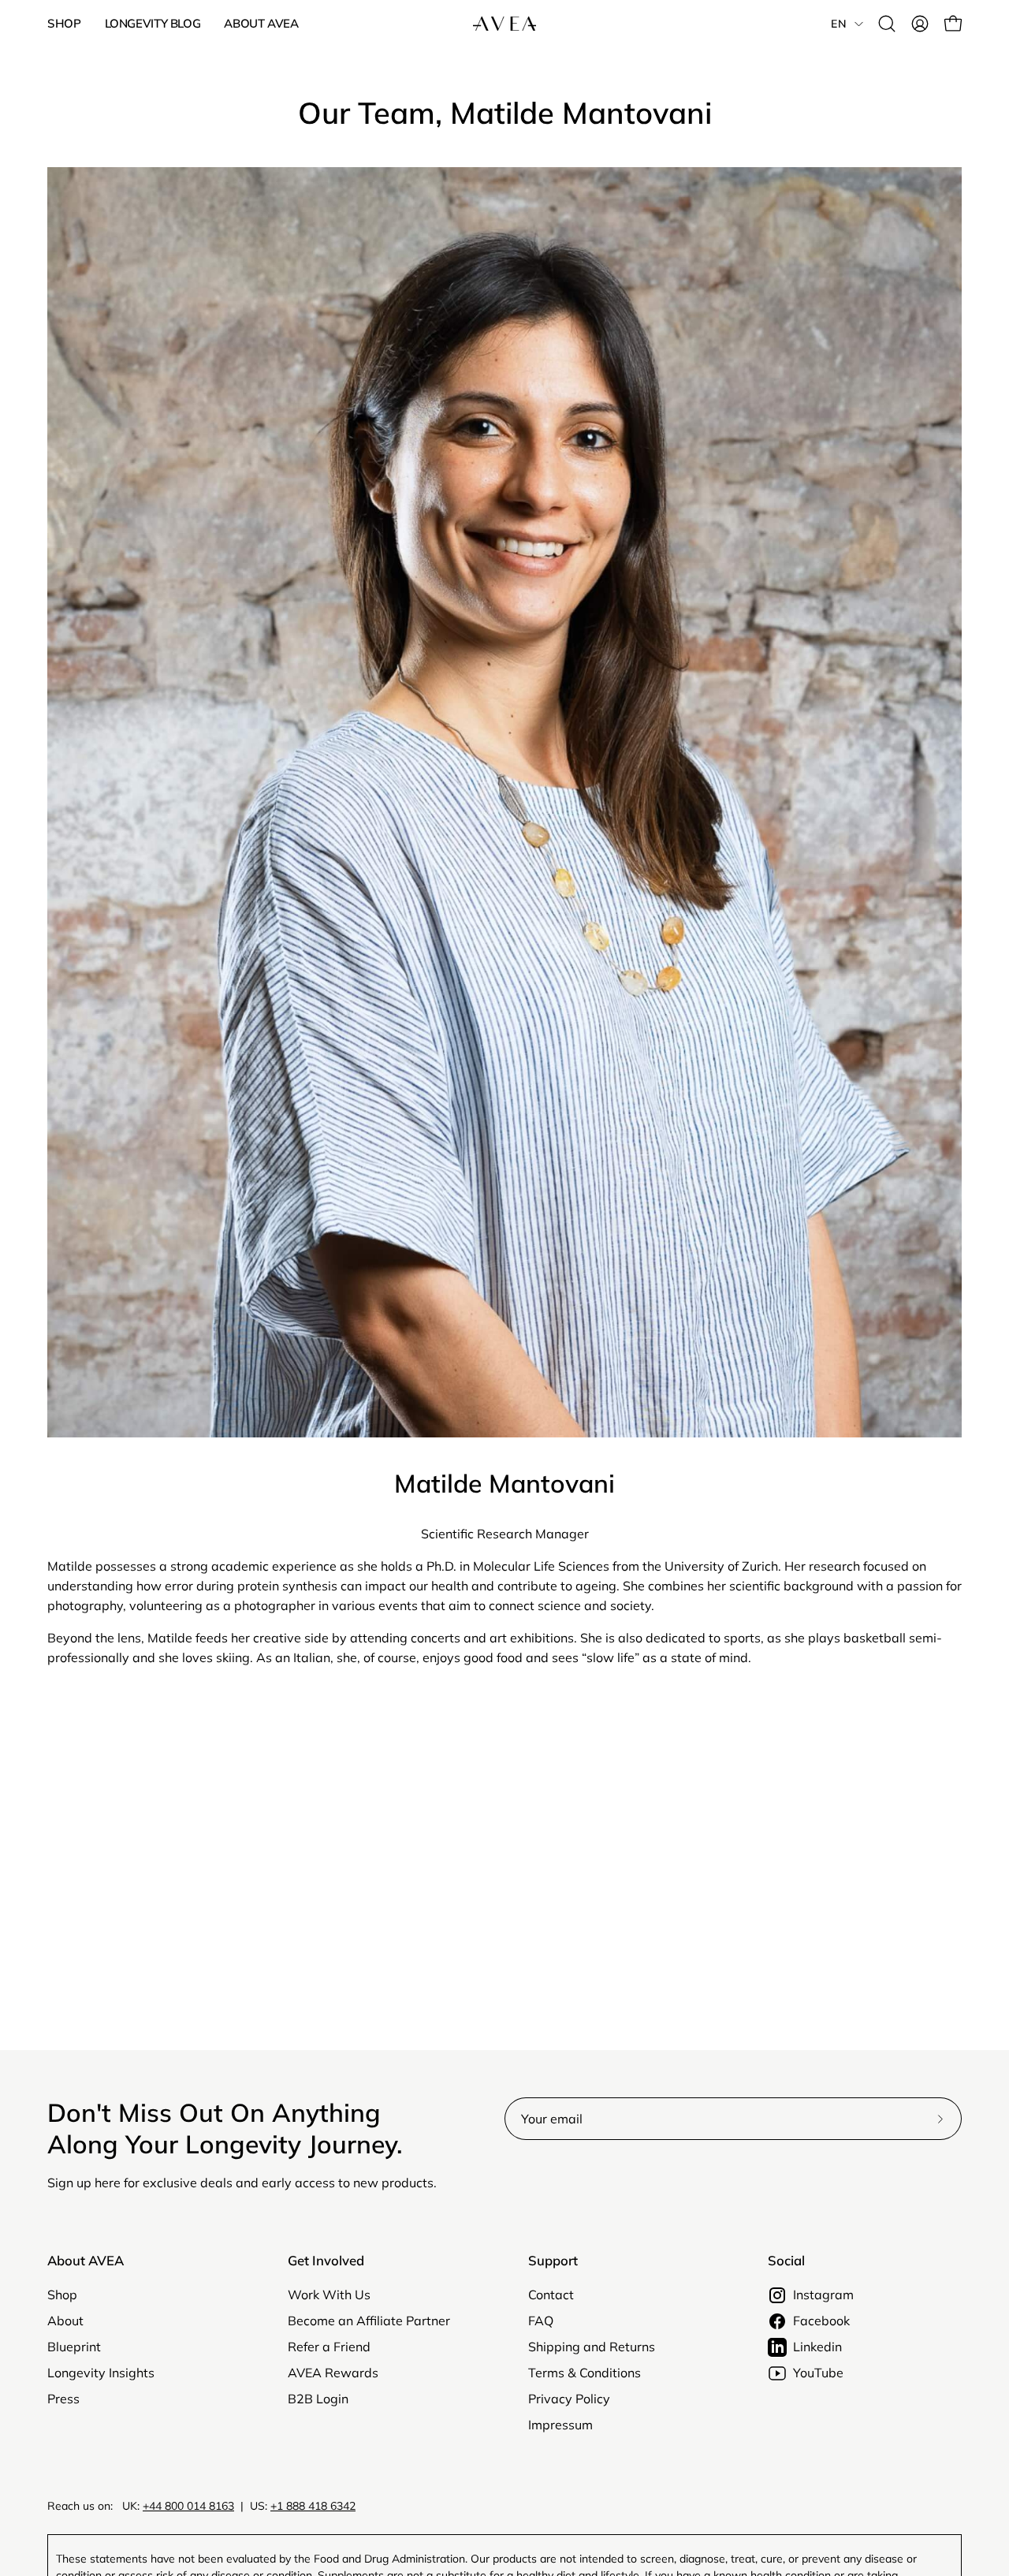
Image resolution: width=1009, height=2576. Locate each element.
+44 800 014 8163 (188, 2506)
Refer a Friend (329, 2347)
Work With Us (329, 2295)
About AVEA (86, 2261)
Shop (62, 2295)
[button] (887, 24)
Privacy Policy (569, 2399)
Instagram (823, 2295)
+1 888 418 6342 (313, 2506)
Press (63, 2399)
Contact (551, 2295)
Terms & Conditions (585, 2373)
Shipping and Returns (592, 2347)
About (65, 2321)
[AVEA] (504, 24)
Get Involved (326, 2261)
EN (839, 24)
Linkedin (817, 2347)
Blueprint (74, 2347)
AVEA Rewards (333, 2373)
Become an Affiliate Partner (369, 2321)
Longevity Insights (101, 2373)
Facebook (821, 2321)
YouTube (818, 2373)
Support (553, 2261)
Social (786, 2261)
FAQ (541, 2321)
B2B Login (318, 2399)
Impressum (560, 2425)
